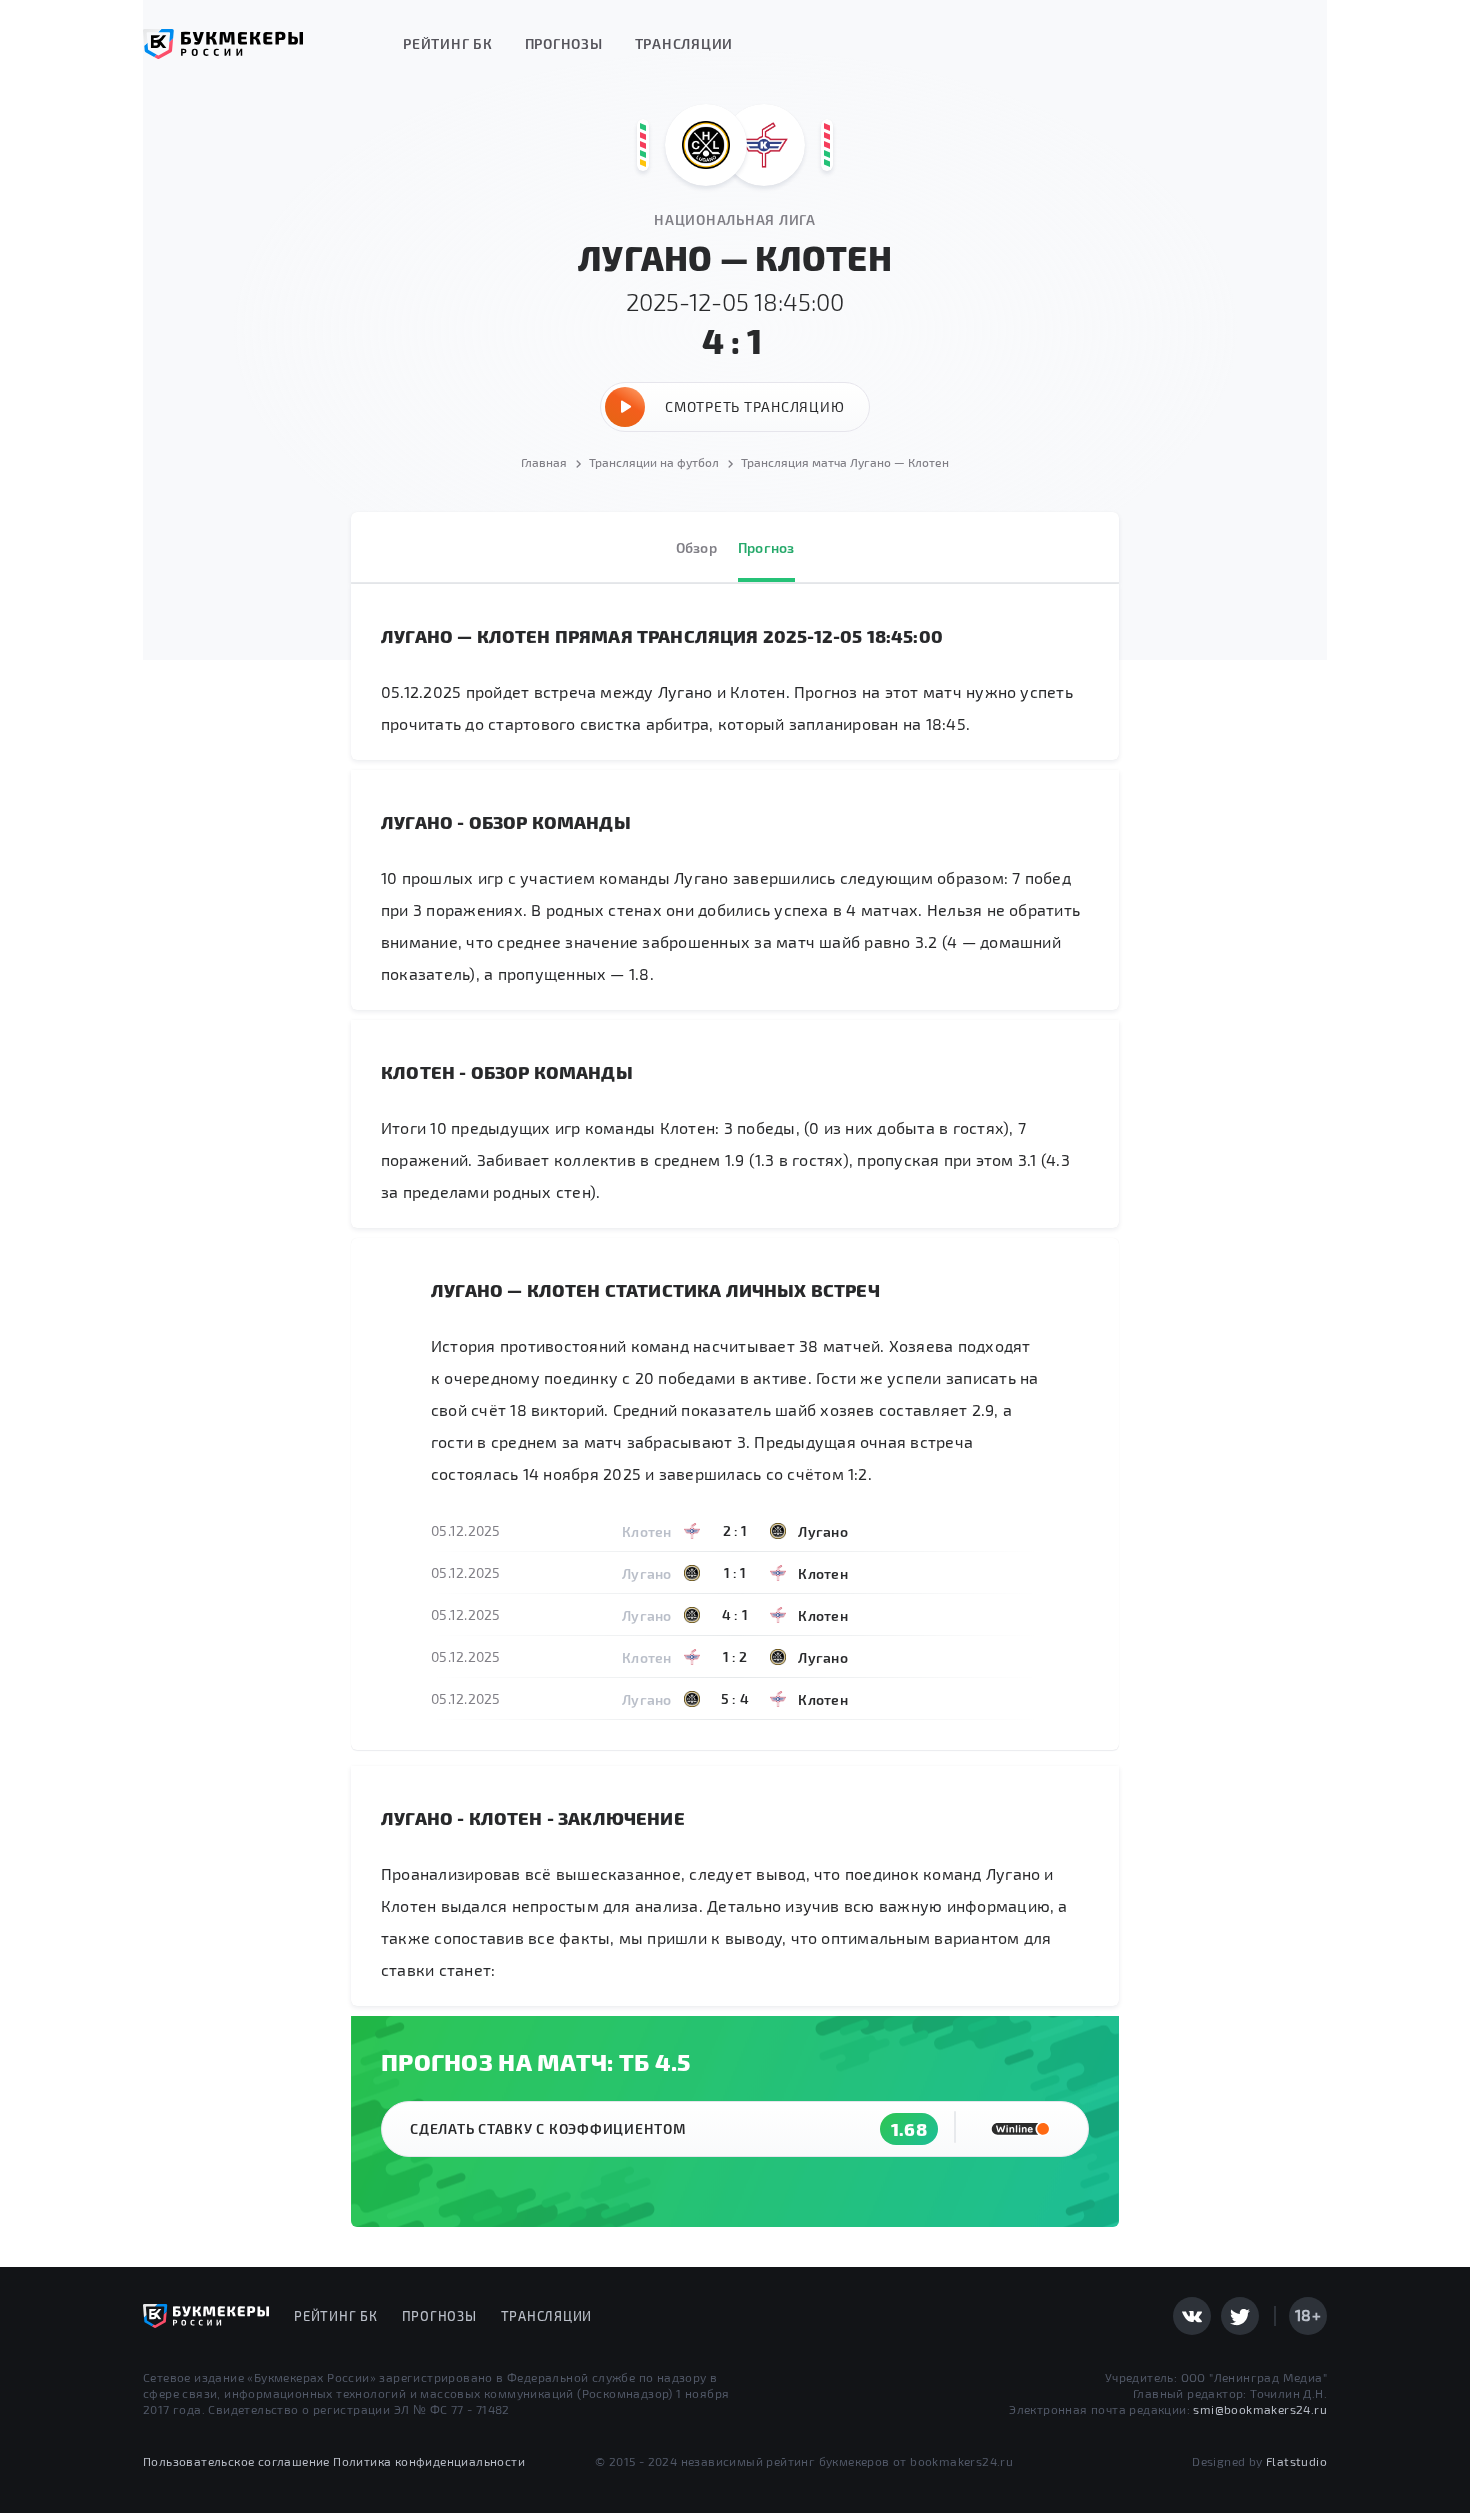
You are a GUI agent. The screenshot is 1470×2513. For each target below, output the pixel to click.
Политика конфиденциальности (429, 2461)
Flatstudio (1296, 2461)
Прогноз (766, 547)
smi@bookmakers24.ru (1260, 2409)
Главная (544, 462)
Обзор (696, 547)
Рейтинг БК (448, 43)
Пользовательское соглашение (236, 2461)
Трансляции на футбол (654, 462)
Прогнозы (564, 43)
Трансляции (684, 43)
